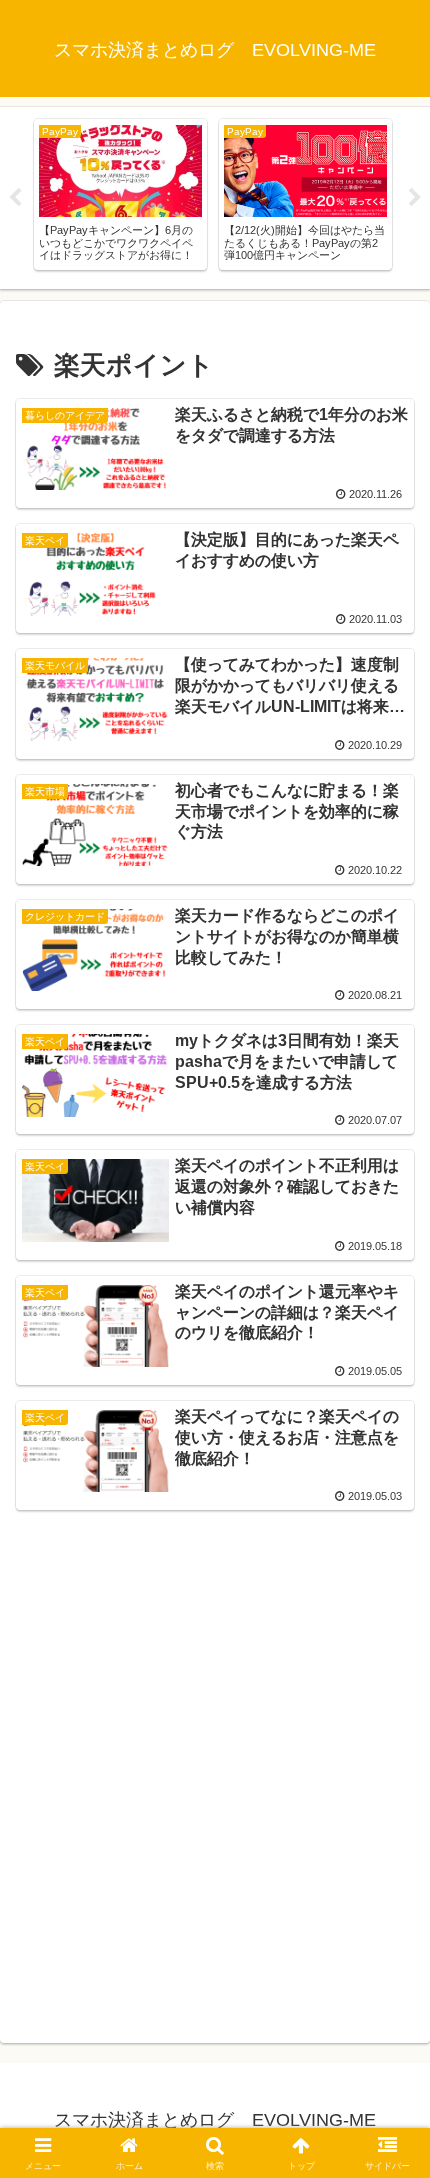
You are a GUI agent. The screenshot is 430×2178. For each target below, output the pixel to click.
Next (415, 198)
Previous (15, 198)
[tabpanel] (120, 194)
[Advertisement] (215, 1773)
